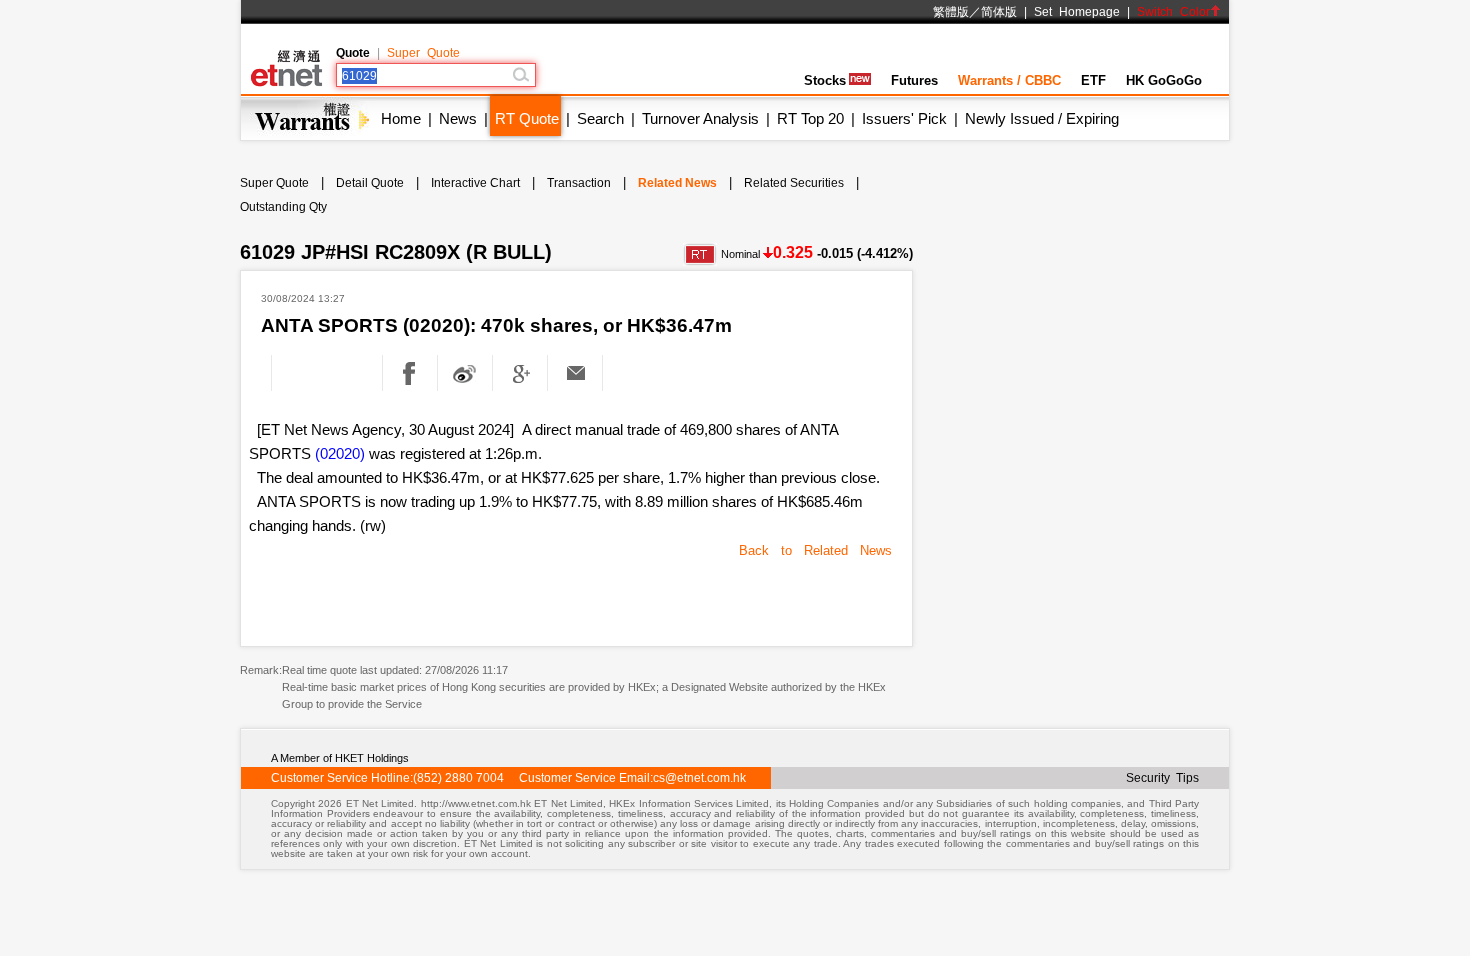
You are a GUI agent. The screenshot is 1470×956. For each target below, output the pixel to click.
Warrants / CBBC (1009, 80)
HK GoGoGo (1164, 80)
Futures (914, 80)
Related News (677, 183)
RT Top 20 (810, 118)
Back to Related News (815, 550)
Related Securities (794, 183)
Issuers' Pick (904, 118)
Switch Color (1173, 12)
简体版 (999, 12)
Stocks (825, 80)
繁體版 (951, 12)
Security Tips (1162, 778)
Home (401, 118)
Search (600, 118)
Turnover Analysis (700, 118)
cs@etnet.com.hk (699, 778)
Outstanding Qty (283, 207)
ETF (1093, 80)
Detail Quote (370, 183)
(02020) (340, 453)
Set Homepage (1077, 12)
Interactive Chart (475, 183)
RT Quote (527, 118)
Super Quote (423, 53)
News (458, 118)
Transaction (579, 183)
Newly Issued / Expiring (1042, 118)
